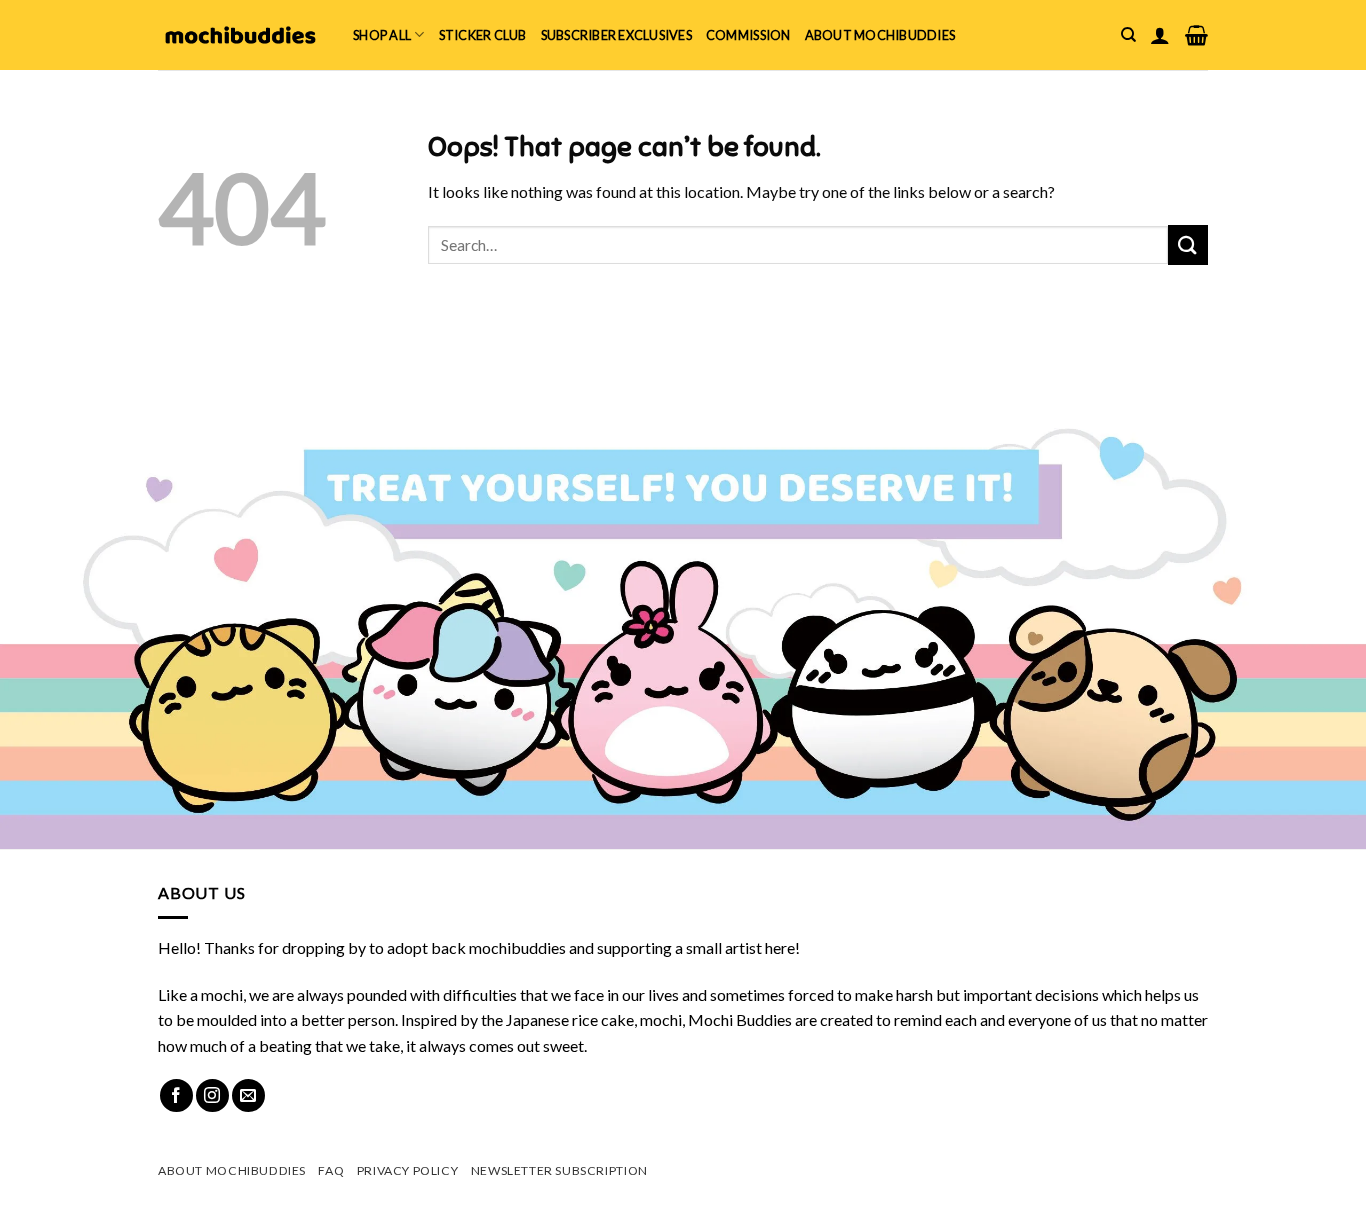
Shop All (382, 35)
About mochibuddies (880, 35)
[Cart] (1196, 35)
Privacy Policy (408, 1170)
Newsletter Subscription (559, 1170)
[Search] (1128, 35)
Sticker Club (483, 35)
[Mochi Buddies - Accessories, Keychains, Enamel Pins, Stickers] (240, 35)
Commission (748, 35)
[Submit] (1188, 244)
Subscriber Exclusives (616, 35)
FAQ (331, 1170)
